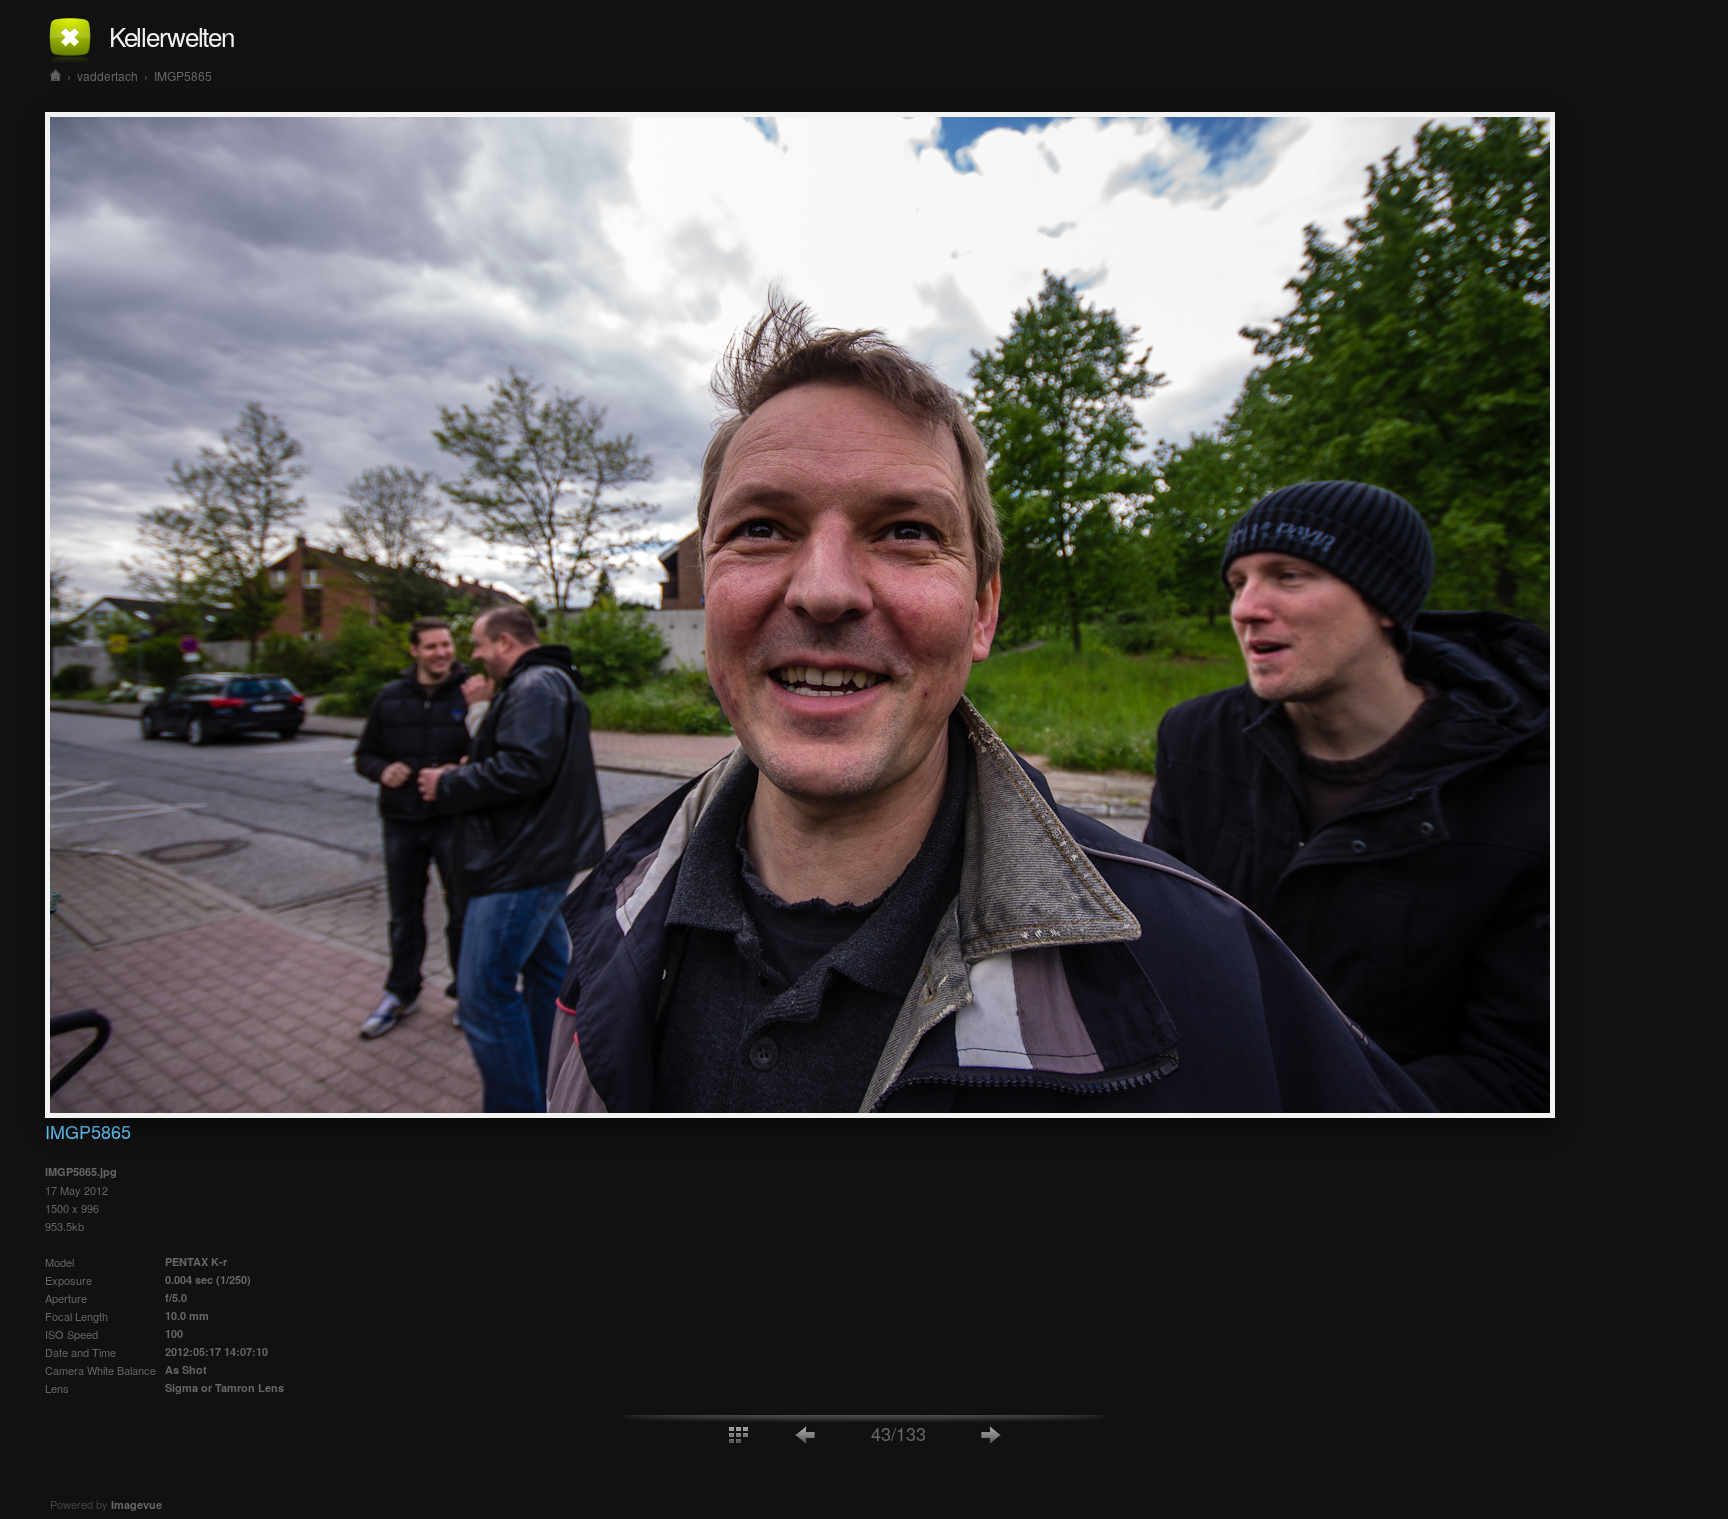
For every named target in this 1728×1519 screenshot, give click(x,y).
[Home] (55, 75)
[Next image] (991, 1433)
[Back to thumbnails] (738, 1433)
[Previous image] (806, 1433)
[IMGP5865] (800, 1112)
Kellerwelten (171, 35)
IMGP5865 (183, 75)
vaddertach (107, 75)
